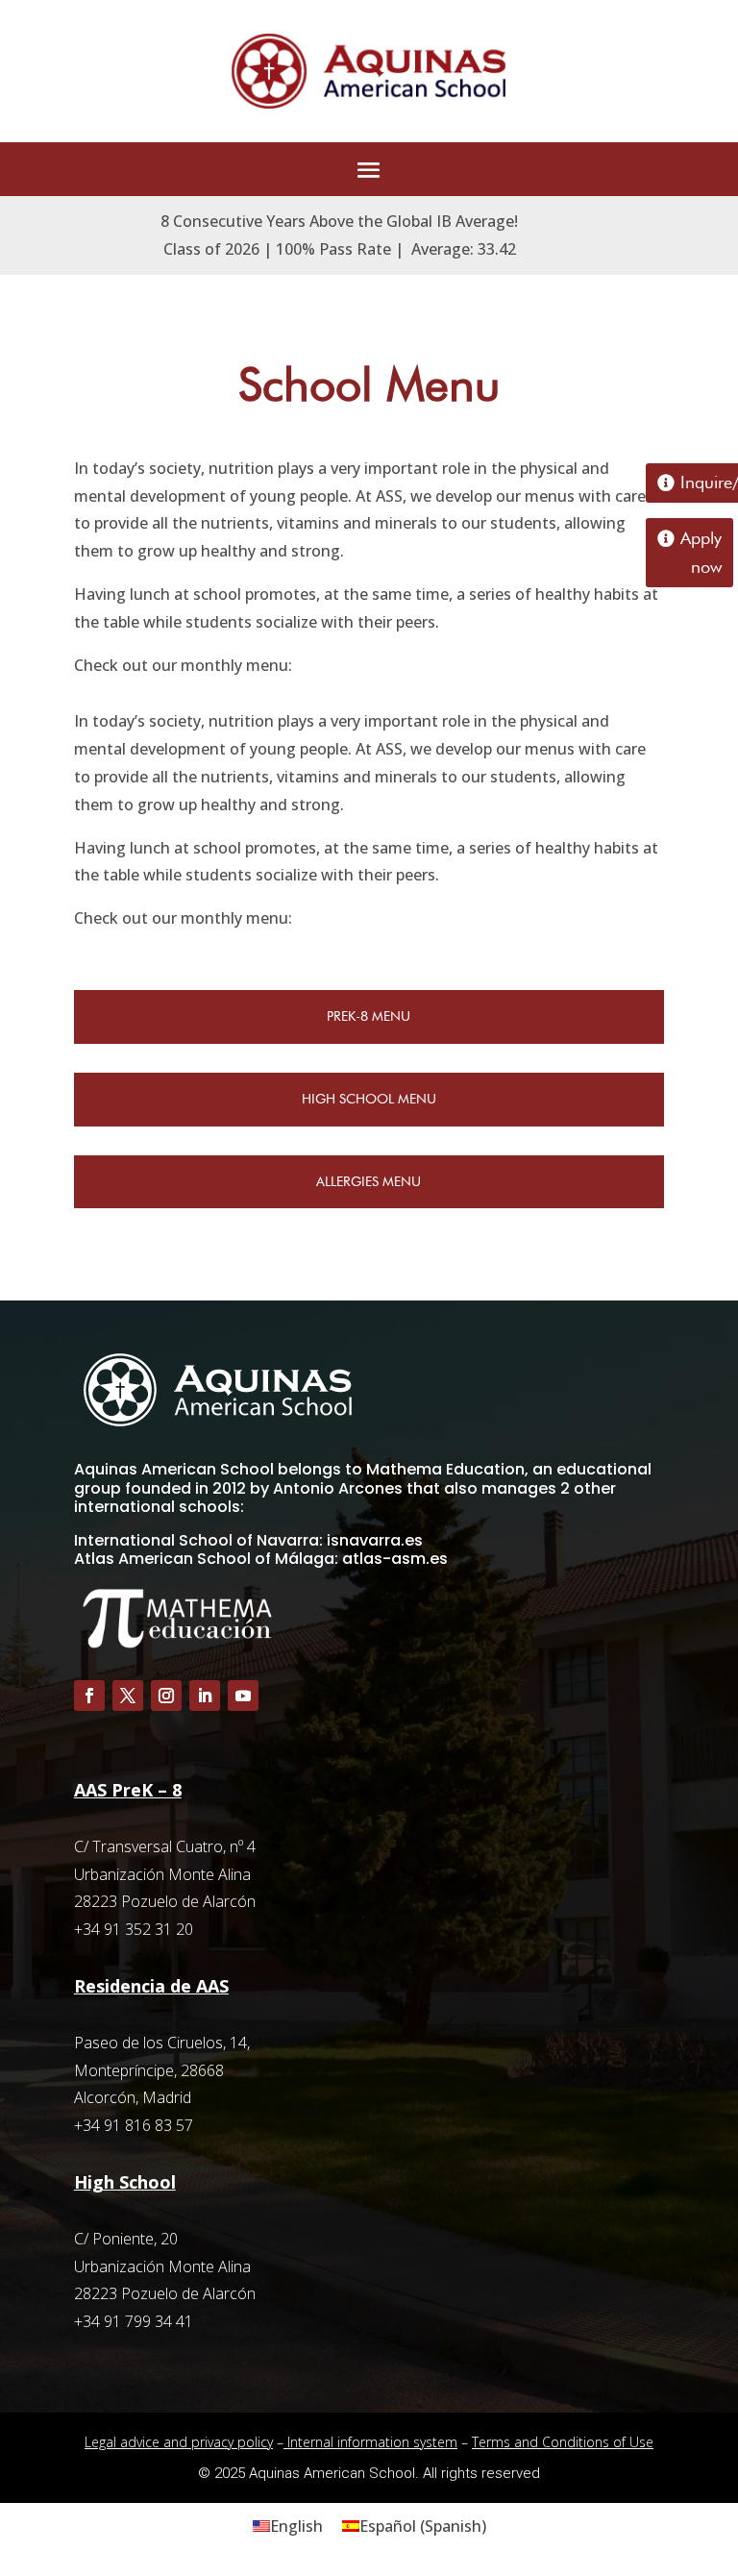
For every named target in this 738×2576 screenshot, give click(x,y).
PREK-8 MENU (369, 1016)
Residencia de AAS (151, 1986)
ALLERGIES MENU (369, 1181)
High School (125, 2182)
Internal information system (370, 2442)
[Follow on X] (128, 1696)
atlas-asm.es (395, 1559)
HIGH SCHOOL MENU (369, 1099)
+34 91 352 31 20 (134, 1929)
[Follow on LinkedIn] (205, 1696)
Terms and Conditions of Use (563, 2442)
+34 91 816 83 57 (134, 2125)
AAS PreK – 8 (128, 1790)
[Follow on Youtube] (243, 1696)
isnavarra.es (375, 1540)
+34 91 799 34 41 (134, 2321)
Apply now (701, 553)
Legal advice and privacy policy (179, 2442)
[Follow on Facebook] (89, 1696)
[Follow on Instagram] (166, 1696)
